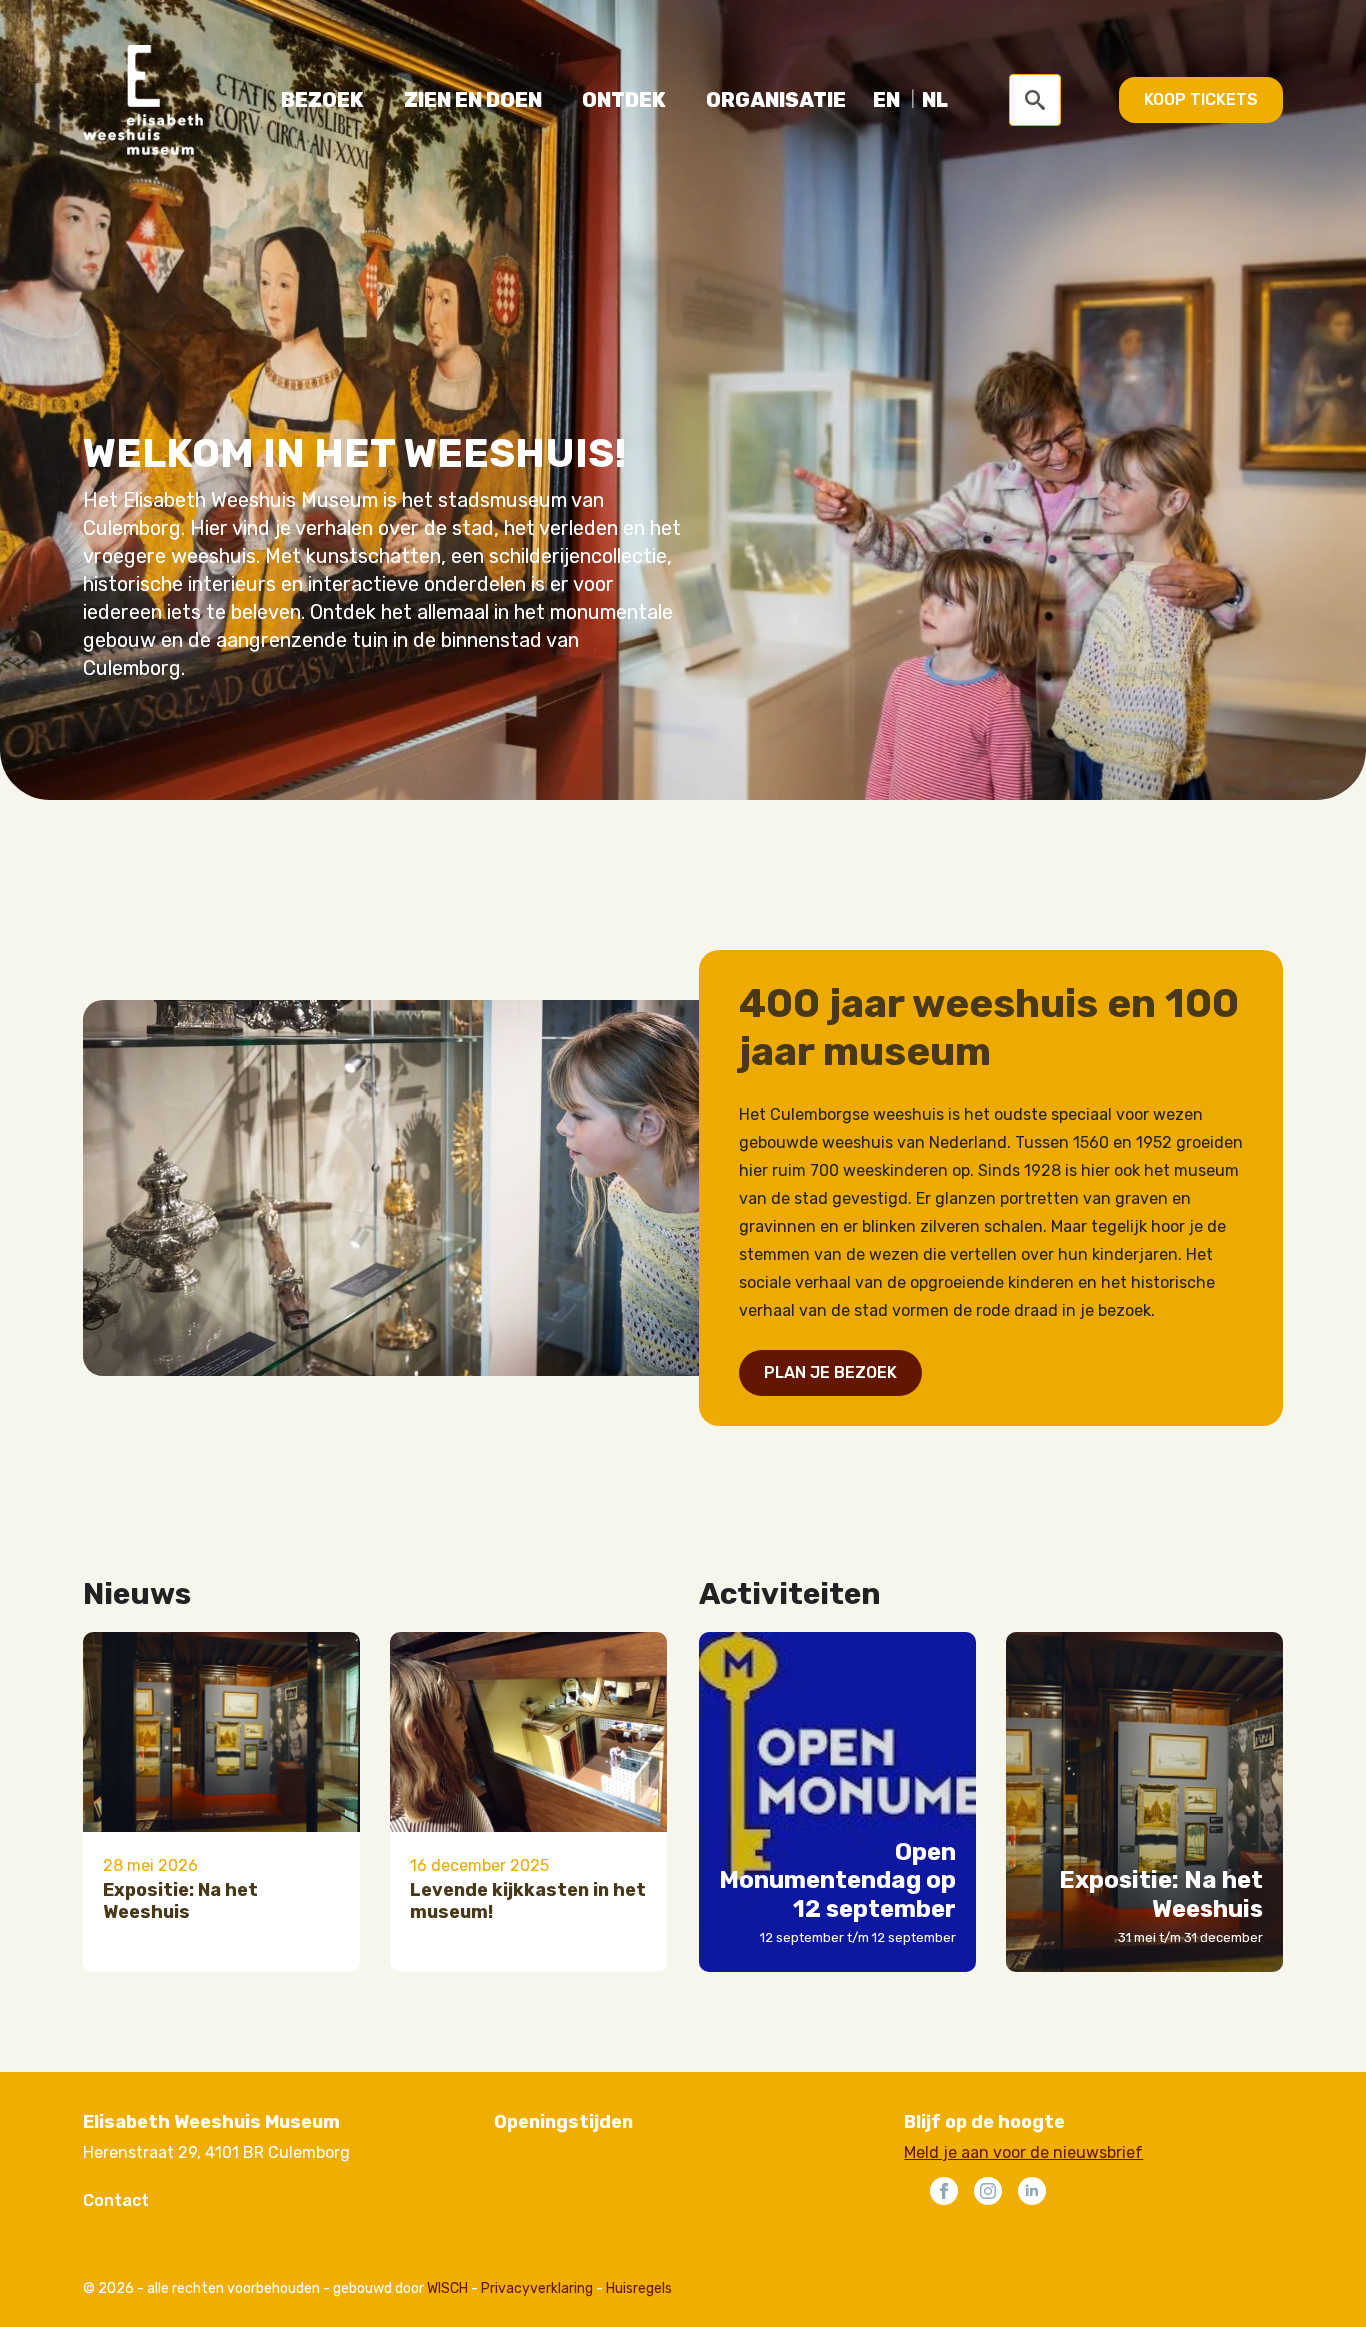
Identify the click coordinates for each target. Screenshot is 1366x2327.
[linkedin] (1032, 2191)
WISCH (447, 2288)
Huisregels (639, 2288)
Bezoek (322, 100)
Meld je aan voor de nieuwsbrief (1023, 2152)
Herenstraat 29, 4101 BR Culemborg (216, 2152)
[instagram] (988, 2191)
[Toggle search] (1035, 100)
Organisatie (776, 100)
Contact (116, 2200)
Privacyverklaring (537, 2288)
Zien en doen (473, 100)
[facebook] (944, 2191)
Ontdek (624, 100)
